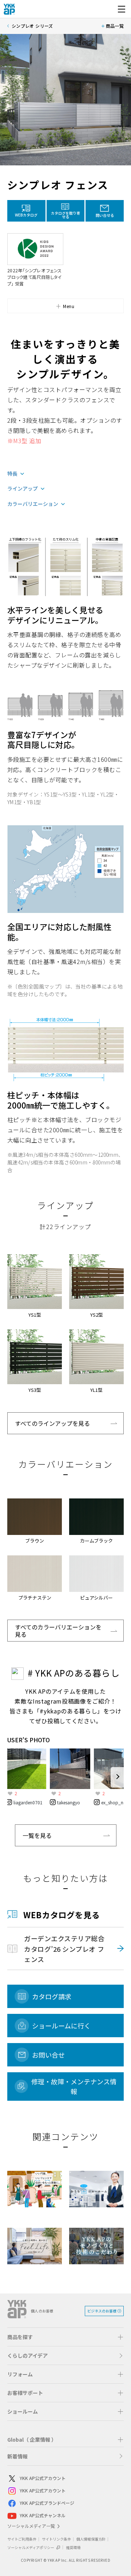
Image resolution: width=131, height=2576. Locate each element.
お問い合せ (48, 2055)
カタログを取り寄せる (65, 215)
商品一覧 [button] (115, 26)
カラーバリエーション (33, 504)
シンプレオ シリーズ (32, 26)
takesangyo (69, 1802)
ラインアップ (23, 489)
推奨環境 (73, 2547)
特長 (12, 474)
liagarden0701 (28, 1802)
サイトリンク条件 (56, 2539)
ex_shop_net (114, 1802)
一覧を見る (37, 1835)
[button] (65, 306)
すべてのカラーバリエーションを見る (58, 1631)
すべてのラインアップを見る (52, 1423)
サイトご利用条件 (22, 2539)
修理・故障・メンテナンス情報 (74, 2086)
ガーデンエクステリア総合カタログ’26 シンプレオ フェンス (64, 1949)
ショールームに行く (61, 2026)
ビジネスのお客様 (102, 2311)
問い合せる (105, 215)
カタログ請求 (52, 1996)
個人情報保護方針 (91, 2539)
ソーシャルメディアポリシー (31, 2547)
